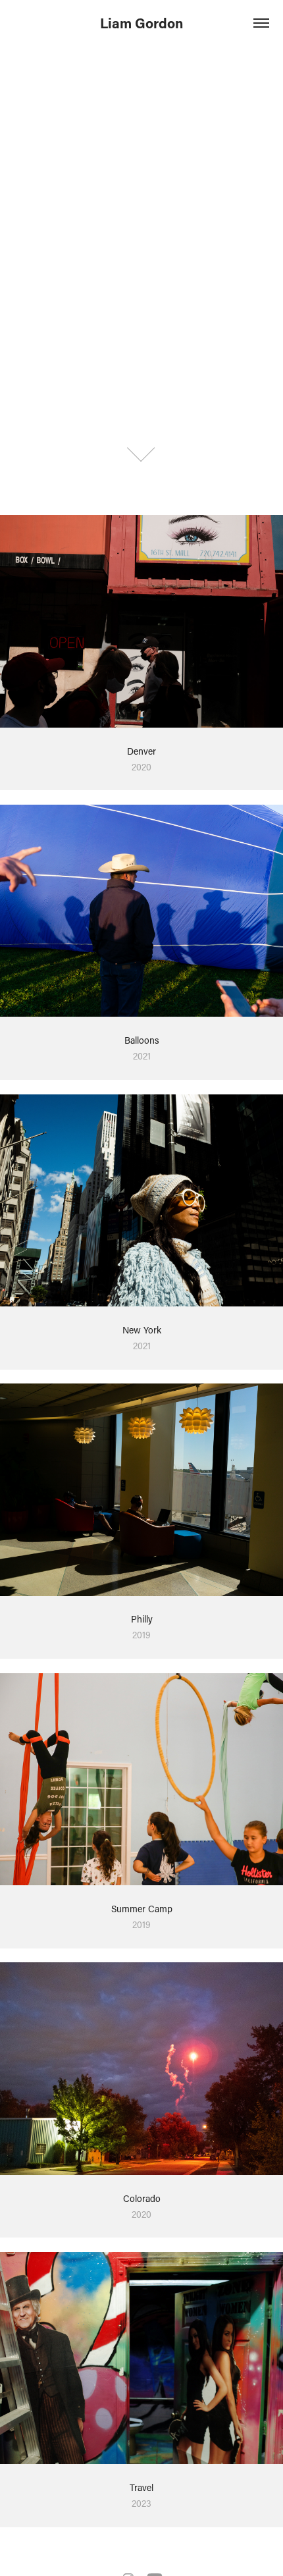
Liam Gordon (141, 23)
